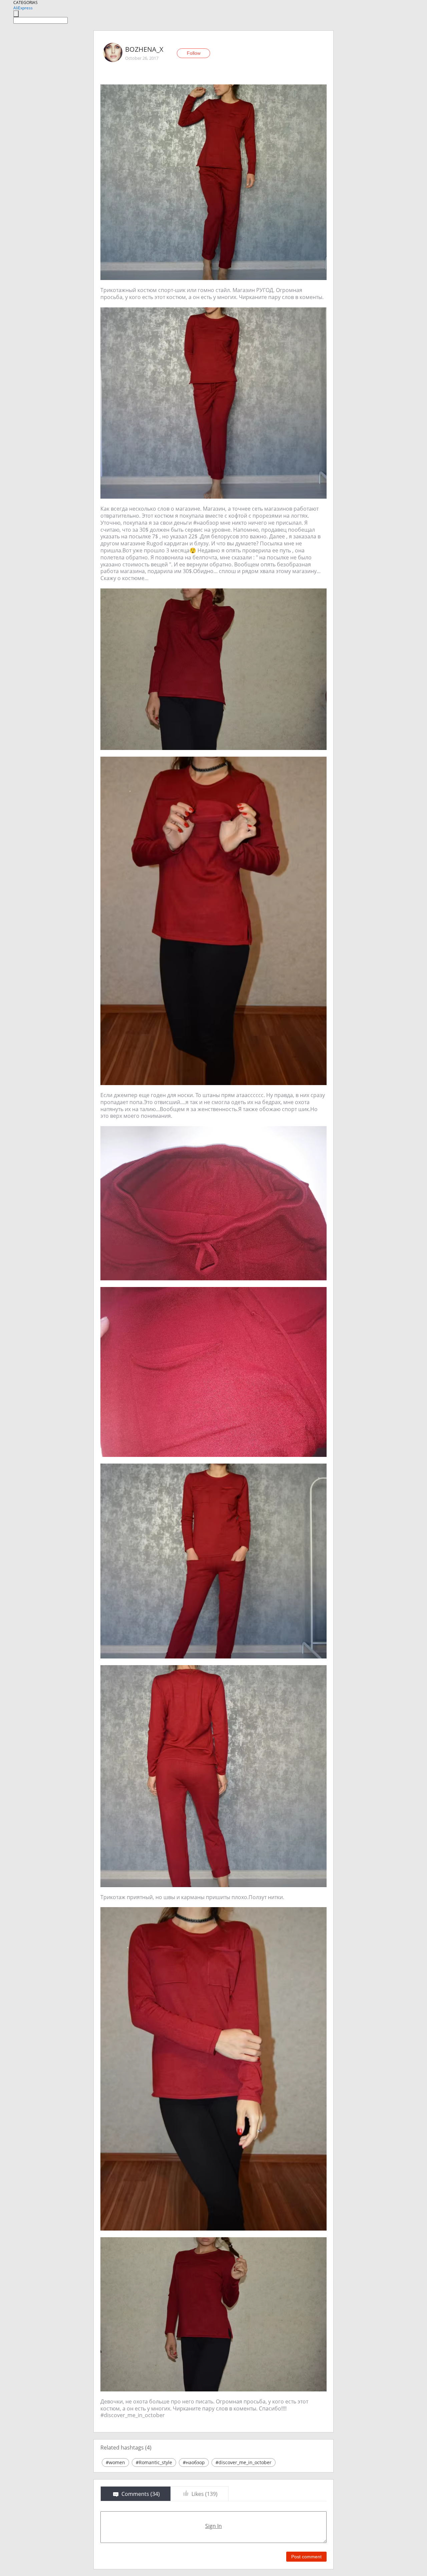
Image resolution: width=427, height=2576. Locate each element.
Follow (194, 53)
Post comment (306, 2557)
